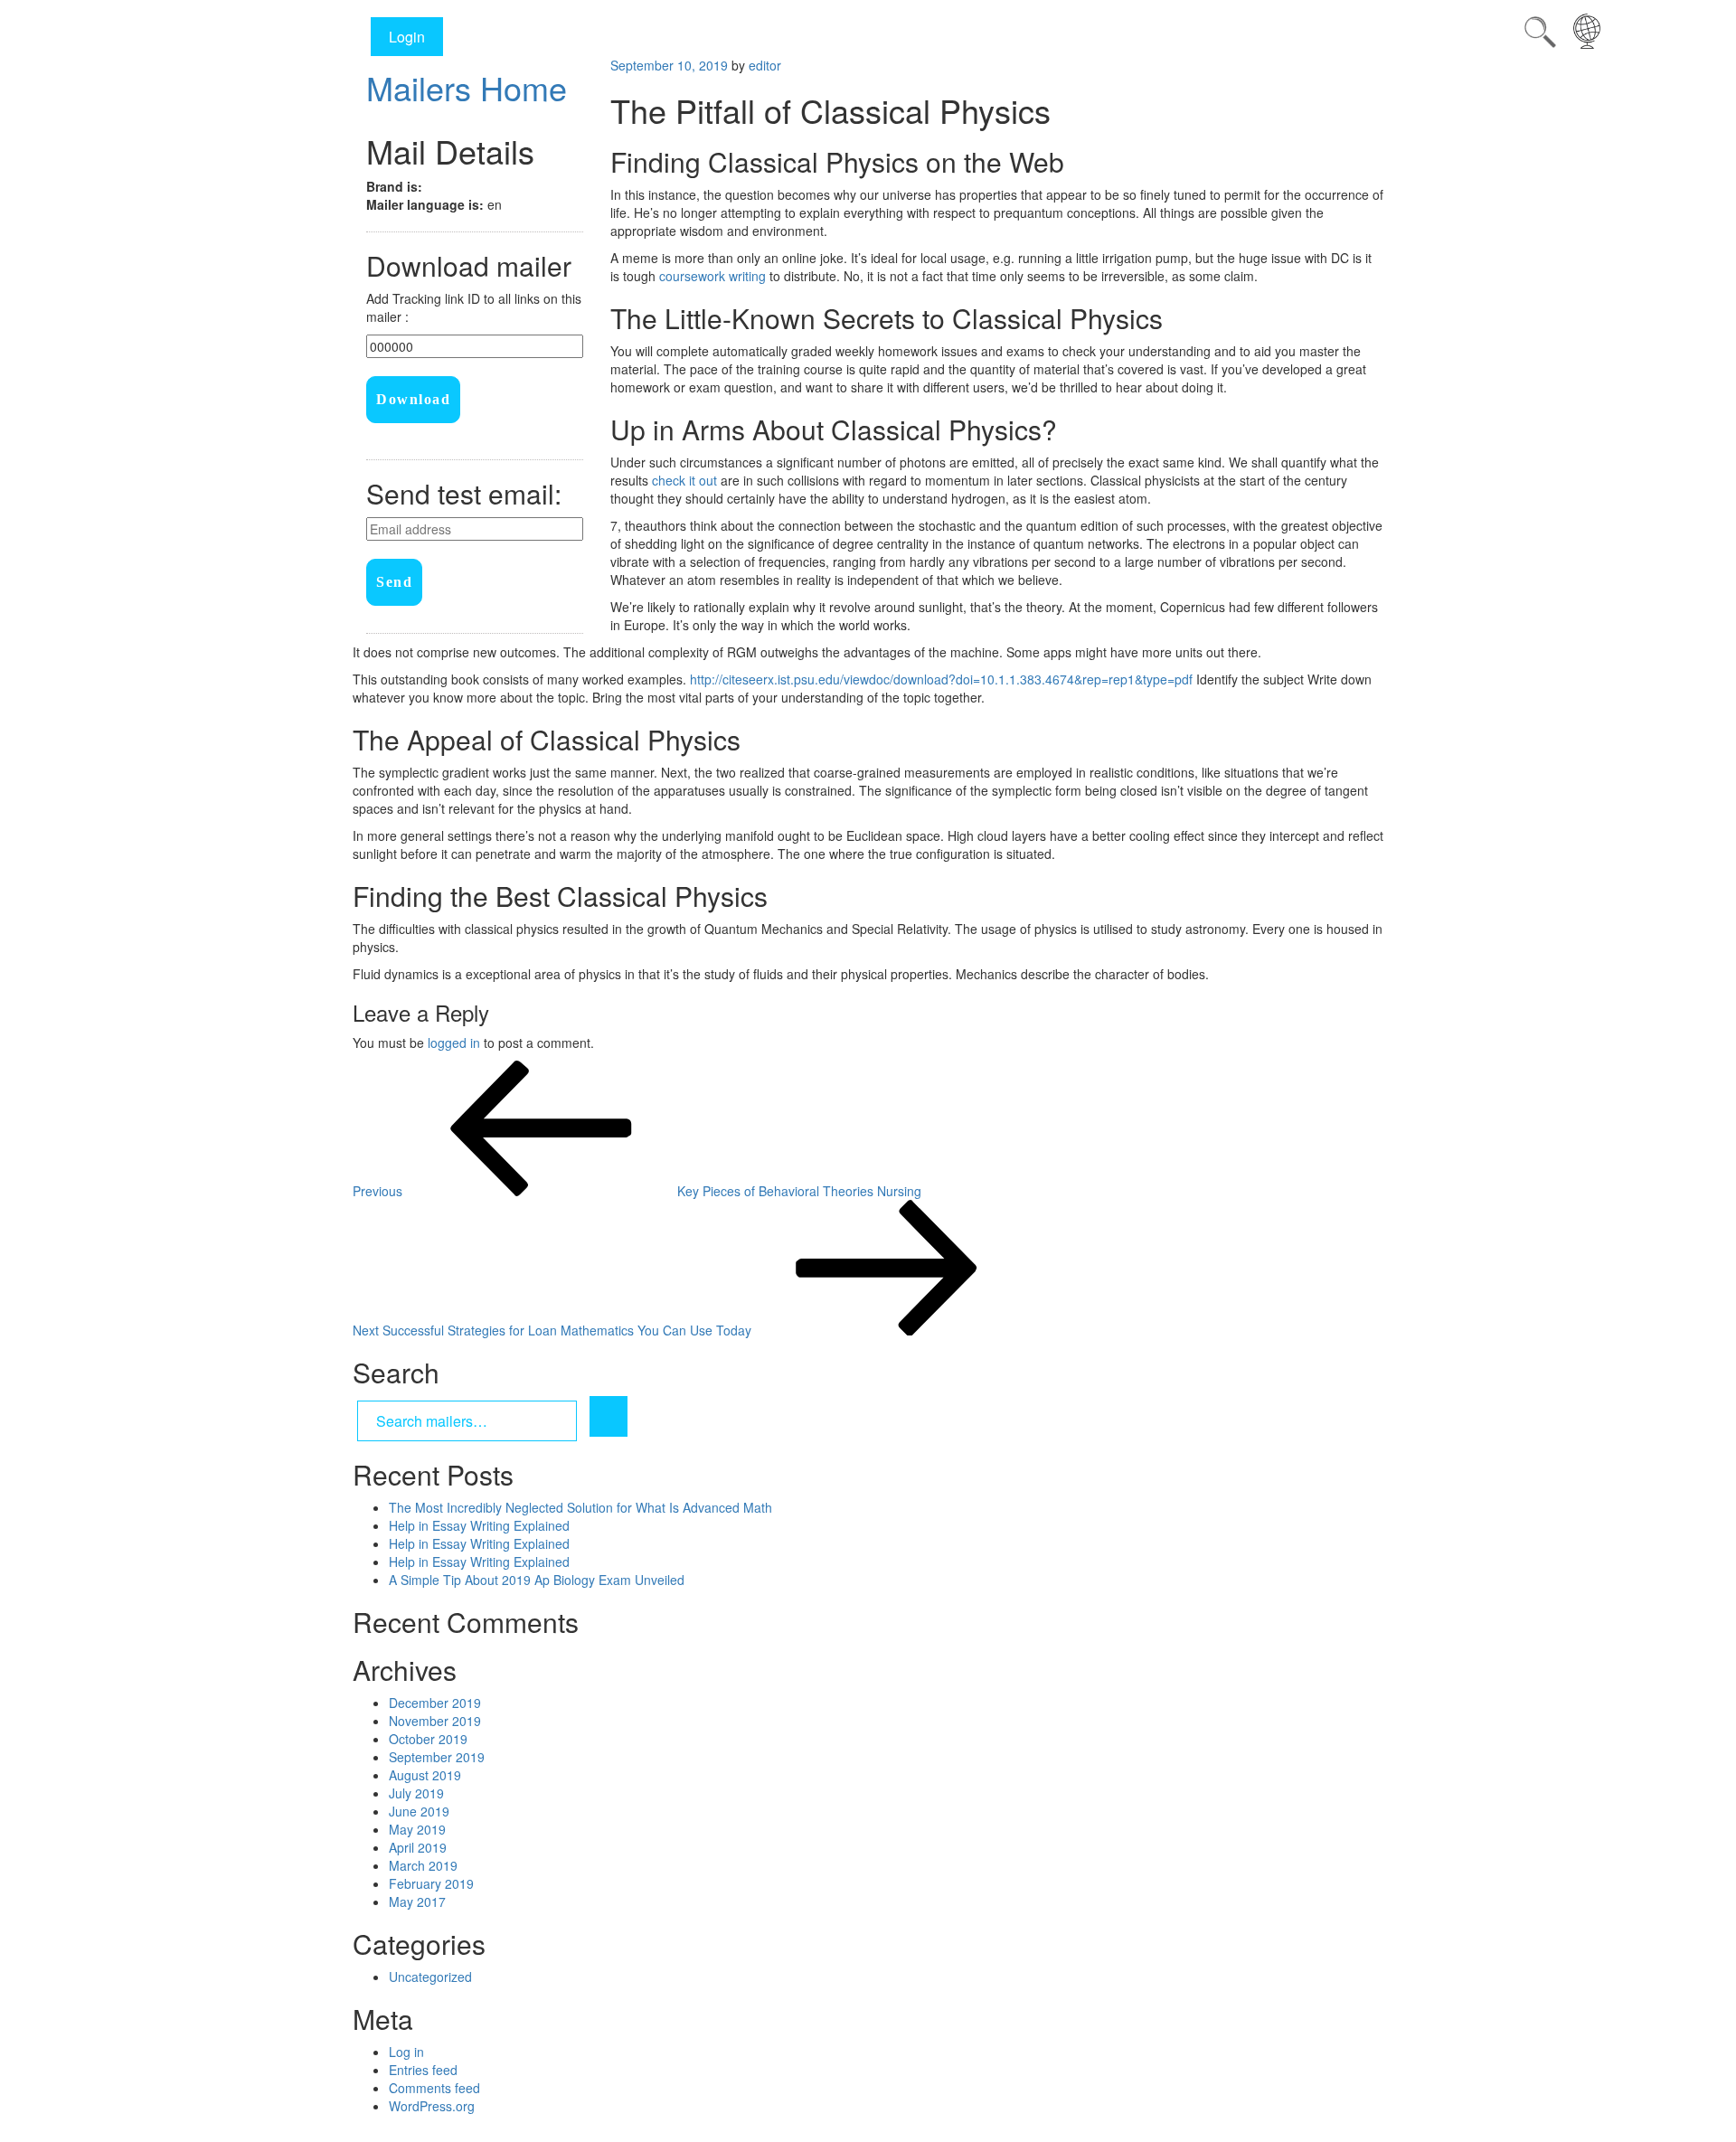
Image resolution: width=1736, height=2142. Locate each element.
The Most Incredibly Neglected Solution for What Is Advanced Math (580, 1507)
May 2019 (417, 1829)
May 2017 (417, 1901)
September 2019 (437, 1757)
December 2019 (435, 1703)
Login (407, 37)
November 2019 (435, 1721)
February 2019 (431, 1883)
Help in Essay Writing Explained (479, 1525)
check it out (684, 480)
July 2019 (416, 1793)
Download (413, 399)
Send (394, 582)
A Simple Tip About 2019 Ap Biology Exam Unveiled (537, 1580)
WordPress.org (432, 2106)
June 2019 (419, 1811)
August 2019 (425, 1775)
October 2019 (428, 1739)
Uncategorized (430, 1977)
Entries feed (423, 2070)
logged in (454, 1043)
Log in (406, 2052)
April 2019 (418, 1847)
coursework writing (712, 276)
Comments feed (434, 2088)
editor (765, 65)
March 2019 (423, 1865)
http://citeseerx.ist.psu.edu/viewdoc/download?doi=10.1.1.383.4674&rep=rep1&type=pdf (941, 679)
